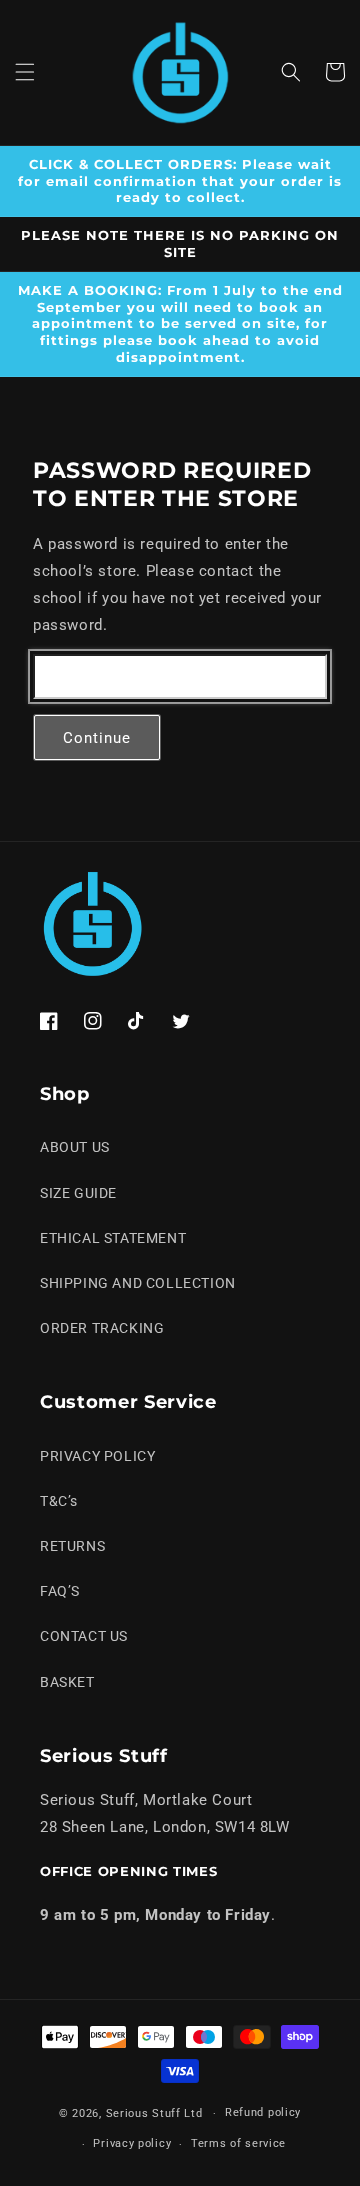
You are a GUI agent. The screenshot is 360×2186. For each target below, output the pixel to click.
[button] (25, 72)
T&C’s (59, 1501)
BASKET (67, 1682)
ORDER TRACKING (102, 1328)
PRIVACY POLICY (97, 1456)
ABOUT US (75, 1147)
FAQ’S (60, 1591)
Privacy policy (132, 2143)
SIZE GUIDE (78, 1193)
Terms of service (238, 2143)
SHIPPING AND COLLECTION (138, 1283)
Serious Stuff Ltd (154, 2113)
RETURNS (72, 1546)
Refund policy (263, 2112)
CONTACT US (84, 1636)
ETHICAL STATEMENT (113, 1238)
